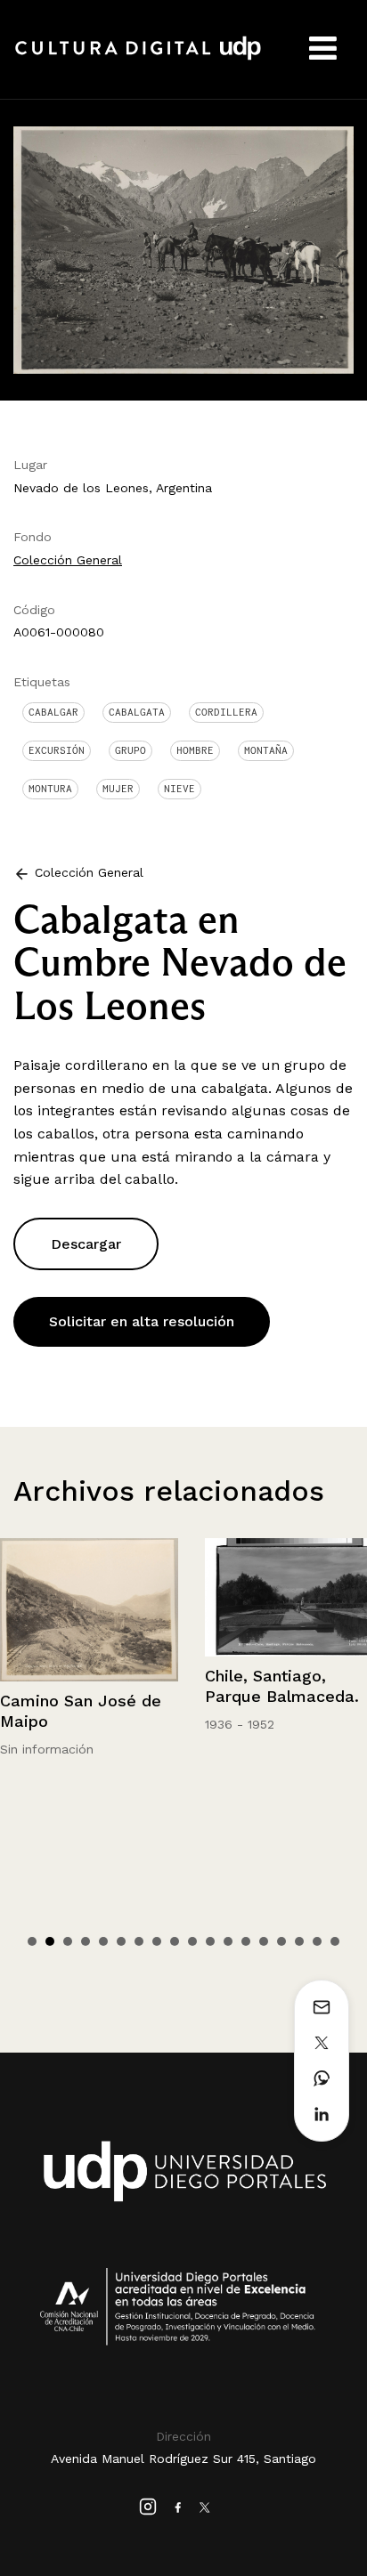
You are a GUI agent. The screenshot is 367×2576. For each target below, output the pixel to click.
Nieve (179, 789)
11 (210, 1941)
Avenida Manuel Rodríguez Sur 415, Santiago (183, 2459)
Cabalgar (53, 712)
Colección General (68, 560)
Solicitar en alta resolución (142, 1321)
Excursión (57, 750)
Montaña (266, 750)
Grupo (130, 750)
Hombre (195, 750)
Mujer (118, 789)
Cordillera (226, 712)
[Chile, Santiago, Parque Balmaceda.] (118, 1597)
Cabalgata (137, 712)
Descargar (86, 1244)
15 (281, 1941)
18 (335, 1941)
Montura (50, 789)
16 (299, 1941)
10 (192, 1941)
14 (264, 1941)
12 (228, 1941)
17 (317, 1941)
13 (246, 1941)
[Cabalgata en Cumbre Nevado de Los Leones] (183, 249)
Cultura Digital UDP (138, 58)
